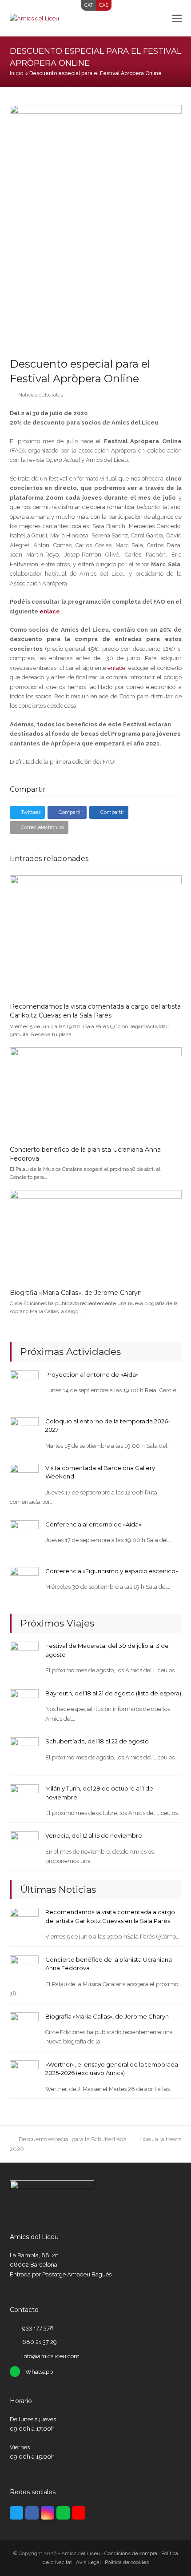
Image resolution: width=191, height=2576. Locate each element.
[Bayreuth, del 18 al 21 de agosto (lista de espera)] (24, 1703)
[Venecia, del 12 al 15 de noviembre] (24, 1845)
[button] (177, 18)
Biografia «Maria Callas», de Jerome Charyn (76, 1293)
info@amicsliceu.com (51, 2356)
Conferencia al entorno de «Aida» (93, 1524)
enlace (50, 611)
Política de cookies (127, 2562)
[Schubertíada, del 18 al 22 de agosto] (24, 1751)
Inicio (16, 73)
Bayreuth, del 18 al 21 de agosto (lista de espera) (113, 1693)
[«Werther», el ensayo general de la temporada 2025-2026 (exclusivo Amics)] (24, 2074)
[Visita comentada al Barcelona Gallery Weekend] (24, 1478)
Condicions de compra (131, 2553)
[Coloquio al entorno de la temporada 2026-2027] (24, 1431)
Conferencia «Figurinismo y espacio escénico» (112, 1571)
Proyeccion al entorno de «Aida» (92, 1374)
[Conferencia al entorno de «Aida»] (24, 1534)
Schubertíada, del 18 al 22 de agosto (97, 1741)
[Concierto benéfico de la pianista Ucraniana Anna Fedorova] (96, 1092)
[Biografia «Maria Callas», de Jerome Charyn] (96, 1236)
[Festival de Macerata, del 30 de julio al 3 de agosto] (24, 1656)
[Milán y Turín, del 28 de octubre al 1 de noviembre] (24, 1798)
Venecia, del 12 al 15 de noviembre (94, 1835)
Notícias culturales (41, 395)
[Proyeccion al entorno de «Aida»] (24, 1384)
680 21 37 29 (40, 2342)
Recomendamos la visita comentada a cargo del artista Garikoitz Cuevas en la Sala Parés (95, 1011)
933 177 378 (38, 2328)
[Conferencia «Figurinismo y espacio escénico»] (24, 1581)
